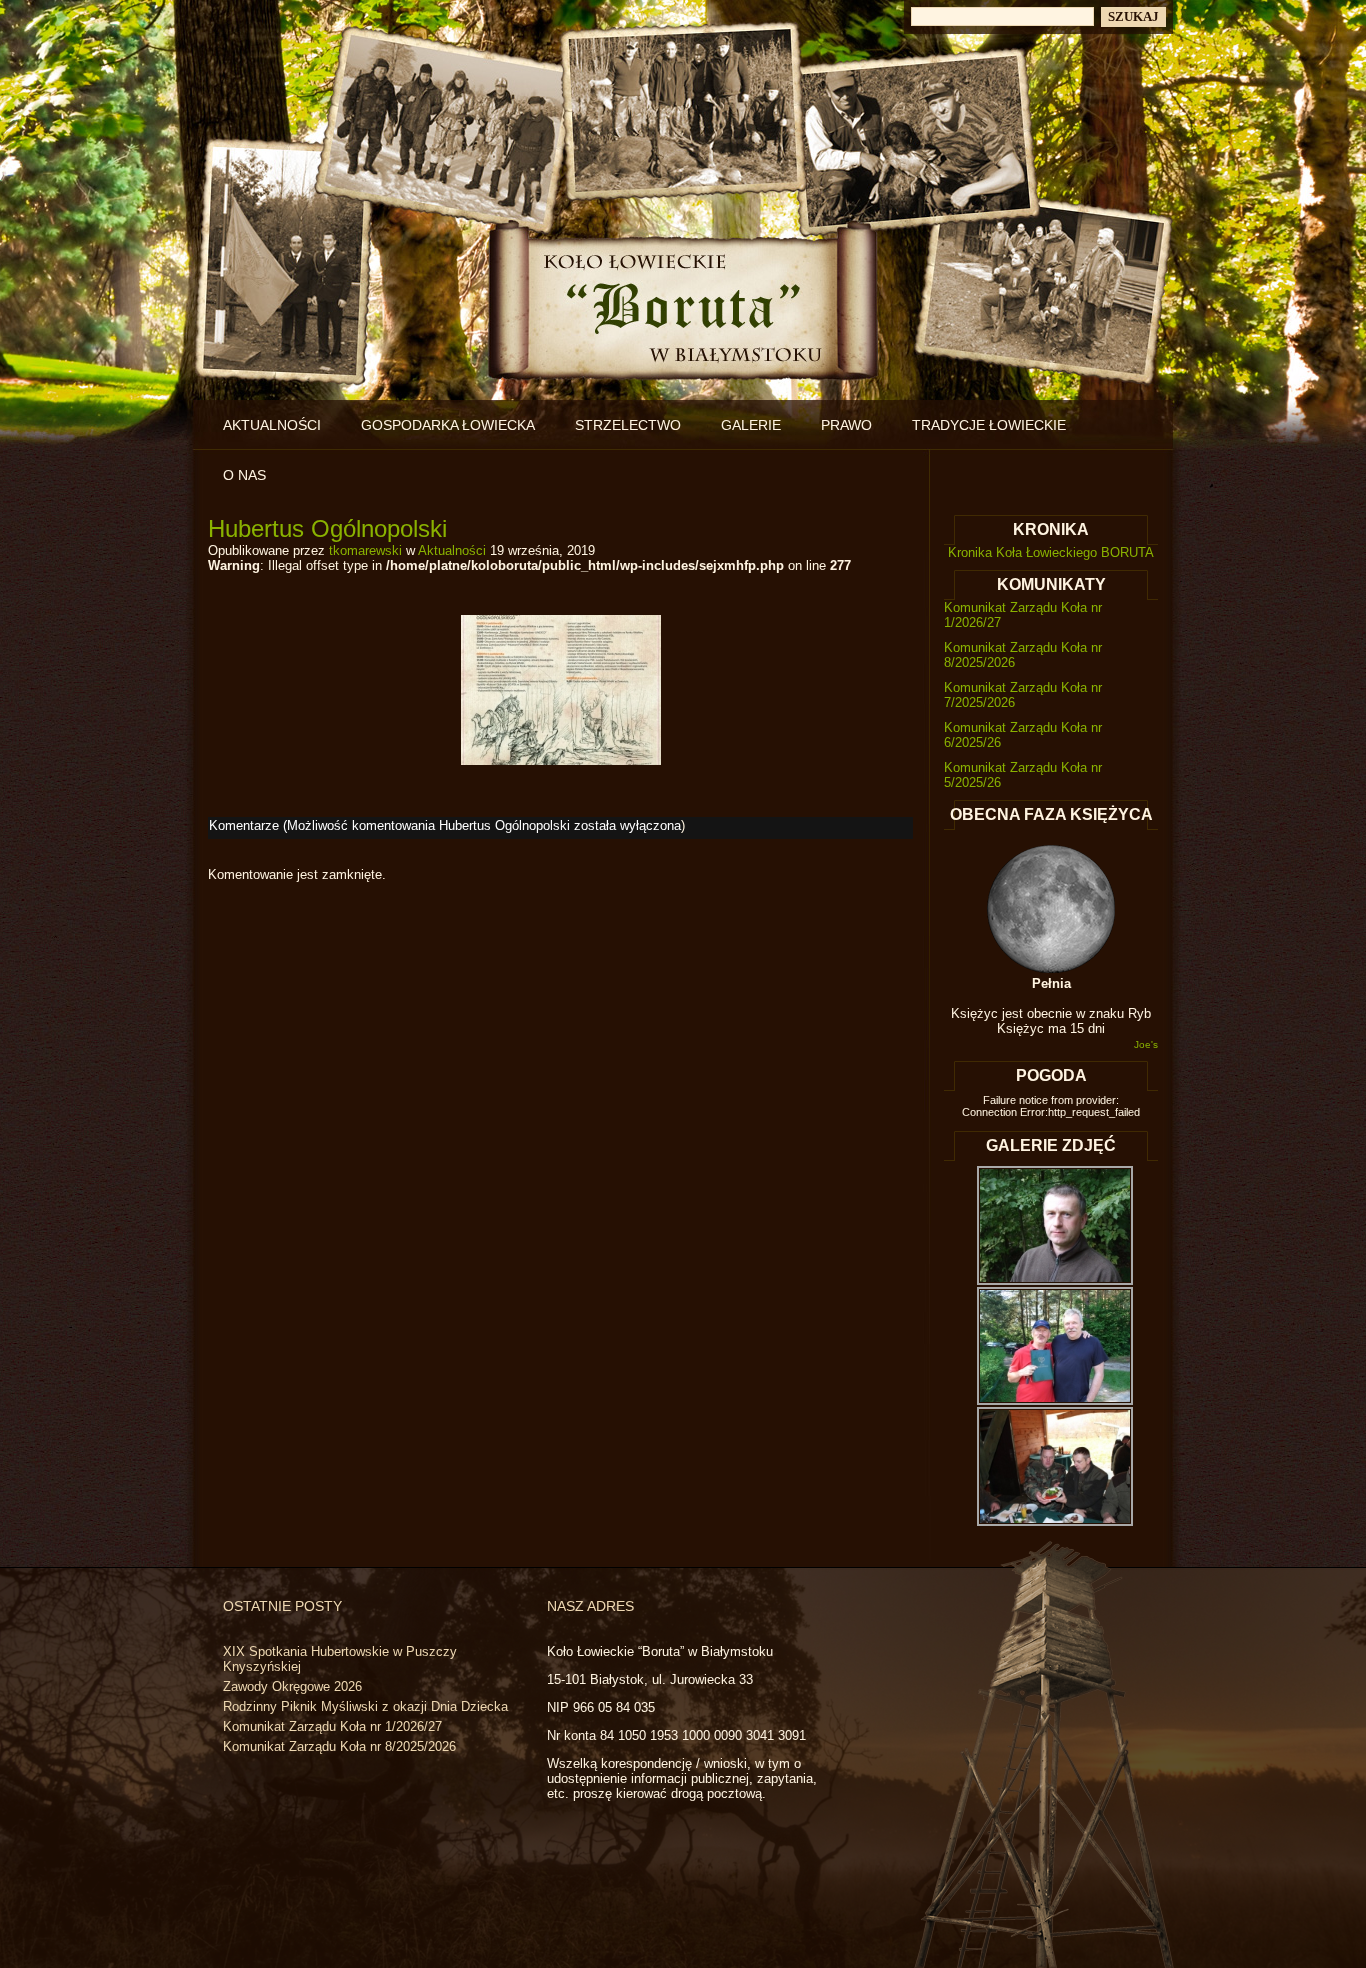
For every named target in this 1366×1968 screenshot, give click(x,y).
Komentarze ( (445, 825)
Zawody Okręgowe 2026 (292, 1686)
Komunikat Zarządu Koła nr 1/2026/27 (332, 1726)
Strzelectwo (628, 425)
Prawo (846, 425)
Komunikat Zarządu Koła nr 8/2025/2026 (339, 1746)
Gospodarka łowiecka (448, 425)
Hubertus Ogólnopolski (327, 528)
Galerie (751, 425)
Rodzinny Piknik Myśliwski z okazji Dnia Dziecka (365, 1706)
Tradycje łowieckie (989, 425)
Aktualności (272, 425)
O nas (244, 475)
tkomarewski (365, 550)
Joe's (1146, 1044)
